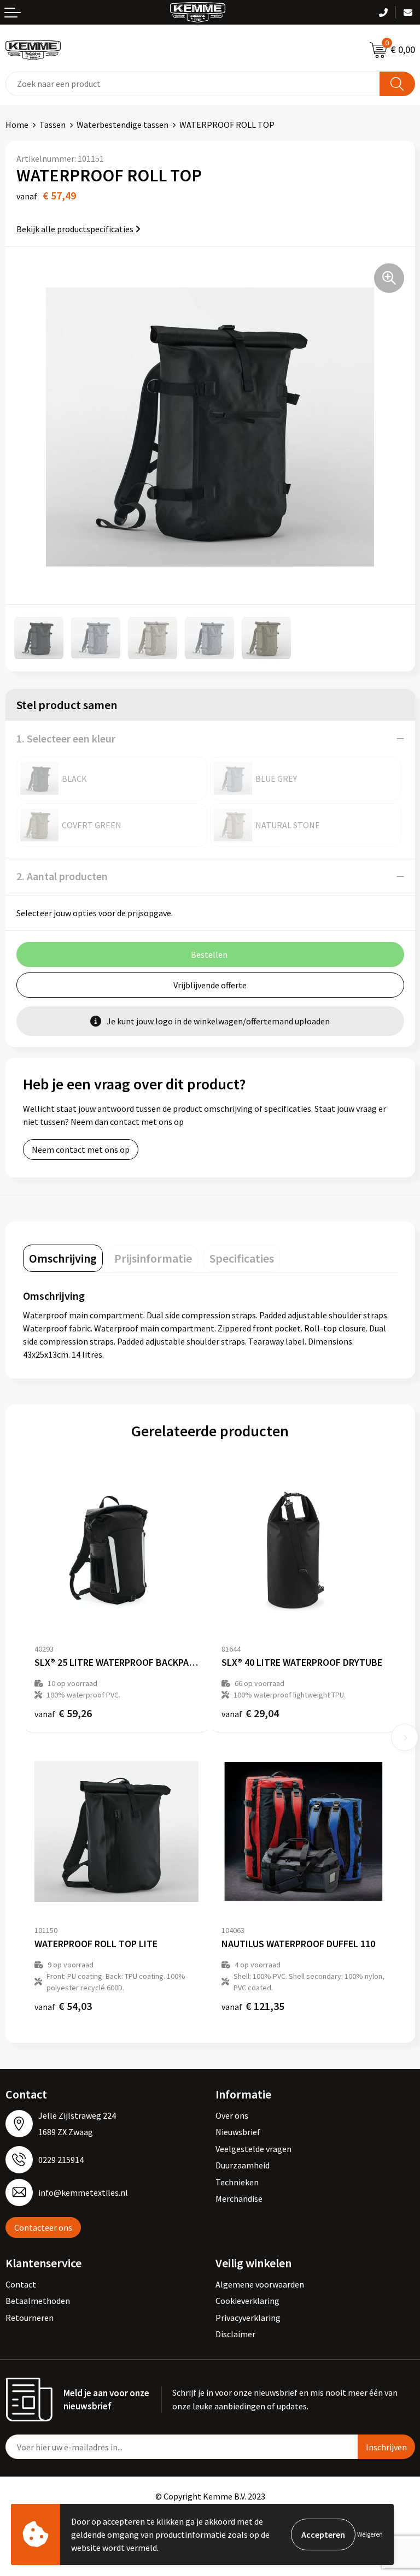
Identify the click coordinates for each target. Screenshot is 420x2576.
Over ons (232, 2115)
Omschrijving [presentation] (63, 1258)
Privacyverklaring (248, 2318)
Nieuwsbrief (238, 2132)
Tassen (52, 125)
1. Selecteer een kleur (66, 738)
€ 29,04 (250, 1713)
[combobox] (193, 84)
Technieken (237, 2182)
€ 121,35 (253, 2006)
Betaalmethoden (38, 2301)
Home (17, 125)
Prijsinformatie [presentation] (153, 1258)
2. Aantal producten (62, 876)
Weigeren (370, 2534)
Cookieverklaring (247, 2301)
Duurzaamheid (243, 2165)
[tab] (63, 1258)
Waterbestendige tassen (122, 125)
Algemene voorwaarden (260, 2284)
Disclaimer (235, 2334)
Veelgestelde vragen (253, 2149)
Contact (21, 2284)
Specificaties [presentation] (242, 1258)
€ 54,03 (63, 2006)
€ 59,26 (63, 1713)
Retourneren (30, 2318)
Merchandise (239, 2198)
